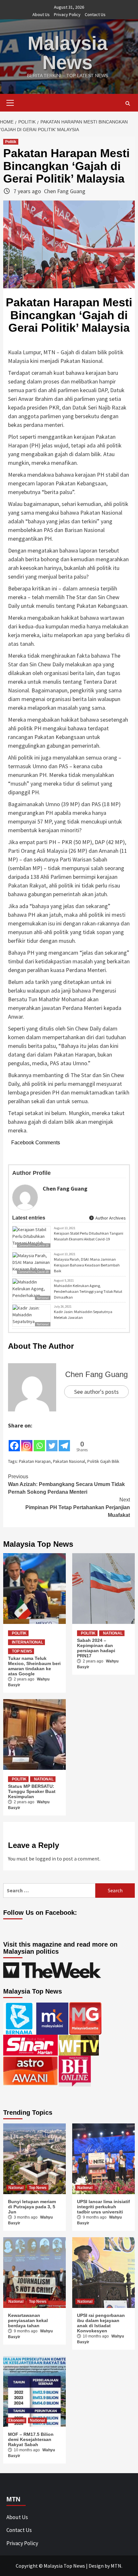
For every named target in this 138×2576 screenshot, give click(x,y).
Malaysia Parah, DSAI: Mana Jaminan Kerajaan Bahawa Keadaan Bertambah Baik (87, 1265)
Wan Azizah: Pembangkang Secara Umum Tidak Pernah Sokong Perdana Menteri (66, 1484)
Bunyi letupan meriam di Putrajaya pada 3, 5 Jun (32, 2207)
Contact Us (95, 14)
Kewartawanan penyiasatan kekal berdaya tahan (28, 2320)
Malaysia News (68, 53)
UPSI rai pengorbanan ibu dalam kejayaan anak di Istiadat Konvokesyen (101, 2323)
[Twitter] (52, 1441)
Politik (11, 142)
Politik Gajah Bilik (103, 1461)
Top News (22, 1651)
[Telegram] (64, 1441)
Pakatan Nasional (69, 1461)
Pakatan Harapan (35, 1461)
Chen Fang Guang (65, 191)
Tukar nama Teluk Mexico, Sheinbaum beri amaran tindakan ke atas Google (34, 1666)
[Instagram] (27, 1441)
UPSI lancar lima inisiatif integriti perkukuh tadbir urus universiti (103, 2207)
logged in (46, 1859)
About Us (41, 14)
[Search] (128, 104)
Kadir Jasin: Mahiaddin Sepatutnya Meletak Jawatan (83, 1315)
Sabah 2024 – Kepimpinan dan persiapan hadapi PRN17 (96, 1648)
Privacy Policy (67, 14)
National (43, 1324)
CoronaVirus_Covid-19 (34, 1245)
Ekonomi (16, 2420)
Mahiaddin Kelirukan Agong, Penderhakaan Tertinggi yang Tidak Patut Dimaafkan (88, 1291)
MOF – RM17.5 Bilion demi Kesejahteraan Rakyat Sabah (31, 2439)
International (27, 1642)
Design (96, 2566)
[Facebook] (14, 1441)
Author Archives (110, 1218)
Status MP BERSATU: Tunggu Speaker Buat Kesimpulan (32, 1791)
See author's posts (96, 1392)
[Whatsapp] (39, 1441)
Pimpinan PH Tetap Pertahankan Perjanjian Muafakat (78, 1507)
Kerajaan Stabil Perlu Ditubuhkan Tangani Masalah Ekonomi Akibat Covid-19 (89, 1236)
